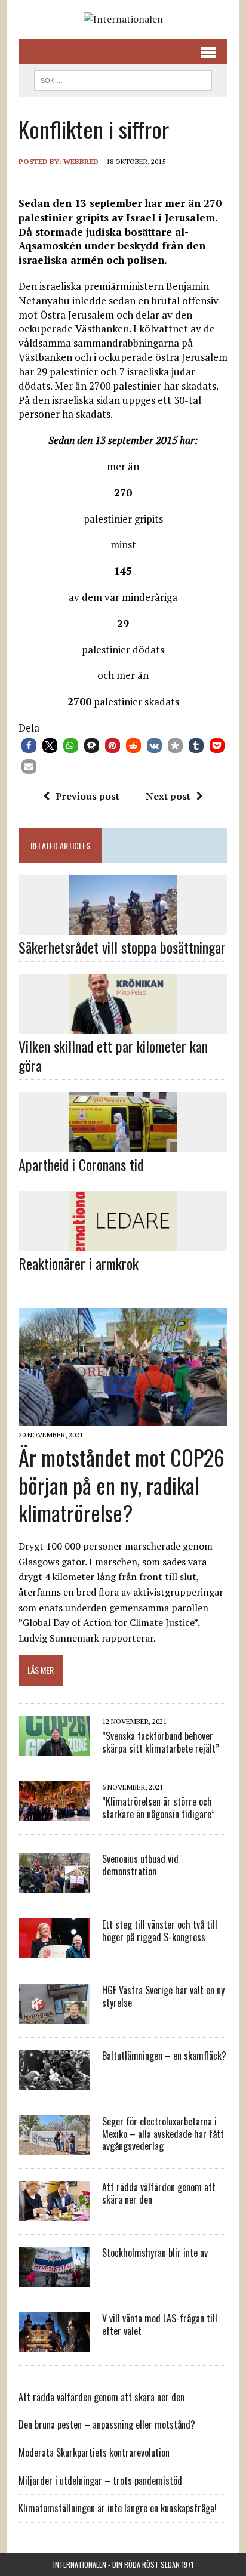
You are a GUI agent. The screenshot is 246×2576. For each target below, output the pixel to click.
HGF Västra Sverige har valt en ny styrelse (163, 1996)
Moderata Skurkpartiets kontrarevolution (94, 2452)
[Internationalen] (123, 20)
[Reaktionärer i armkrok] (123, 1244)
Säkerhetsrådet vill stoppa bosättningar (122, 947)
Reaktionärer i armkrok (79, 1263)
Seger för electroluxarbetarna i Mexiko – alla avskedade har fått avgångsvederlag (163, 2134)
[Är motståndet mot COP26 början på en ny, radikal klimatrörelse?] (123, 1418)
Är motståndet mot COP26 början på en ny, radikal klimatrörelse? (122, 1485)
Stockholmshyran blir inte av (155, 2253)
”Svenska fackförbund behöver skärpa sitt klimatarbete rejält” (161, 1742)
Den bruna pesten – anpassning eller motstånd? (107, 2424)
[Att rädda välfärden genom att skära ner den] (54, 2213)
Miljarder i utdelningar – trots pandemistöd (100, 2481)
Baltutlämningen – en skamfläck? (164, 2056)
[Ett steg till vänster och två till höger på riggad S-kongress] (54, 1950)
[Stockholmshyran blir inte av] (54, 2278)
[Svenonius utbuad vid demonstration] (54, 1884)
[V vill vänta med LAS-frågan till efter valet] (54, 2344)
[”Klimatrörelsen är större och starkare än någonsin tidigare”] (54, 1813)
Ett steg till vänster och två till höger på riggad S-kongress (160, 1931)
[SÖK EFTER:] (123, 79)
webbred (81, 161)
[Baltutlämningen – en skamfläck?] (54, 2081)
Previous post (87, 796)
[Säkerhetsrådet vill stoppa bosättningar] (123, 927)
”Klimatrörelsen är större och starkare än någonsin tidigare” (159, 1808)
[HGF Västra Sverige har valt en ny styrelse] (54, 2016)
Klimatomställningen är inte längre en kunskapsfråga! (118, 2508)
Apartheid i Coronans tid (81, 1164)
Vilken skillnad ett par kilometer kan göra (113, 1055)
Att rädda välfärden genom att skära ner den (159, 2193)
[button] (29, 746)
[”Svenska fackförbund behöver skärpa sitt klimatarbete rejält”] (54, 1747)
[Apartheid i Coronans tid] (123, 1144)
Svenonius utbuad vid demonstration (140, 1865)
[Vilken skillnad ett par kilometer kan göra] (123, 1026)
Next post (168, 796)
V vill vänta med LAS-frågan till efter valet (160, 2324)
